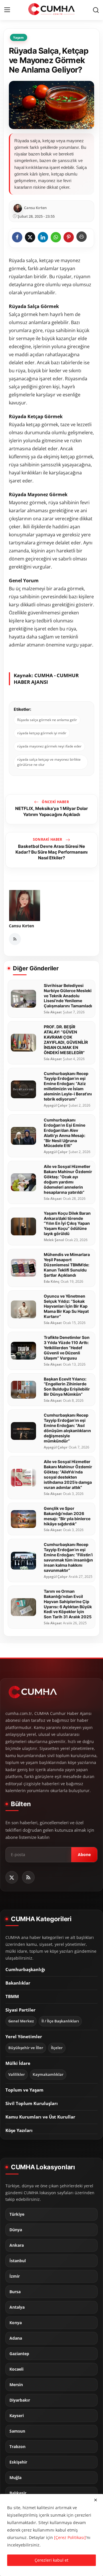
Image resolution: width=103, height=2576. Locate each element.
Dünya (16, 2230)
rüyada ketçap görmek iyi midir (42, 733)
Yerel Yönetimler (24, 2036)
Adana (16, 2338)
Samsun (17, 2431)
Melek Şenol (54, 1240)
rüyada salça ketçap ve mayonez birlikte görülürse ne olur (49, 762)
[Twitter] (12, 1877)
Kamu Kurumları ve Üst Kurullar (40, 2117)
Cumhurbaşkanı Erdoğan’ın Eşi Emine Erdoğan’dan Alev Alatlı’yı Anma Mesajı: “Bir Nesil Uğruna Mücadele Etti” (65, 1133)
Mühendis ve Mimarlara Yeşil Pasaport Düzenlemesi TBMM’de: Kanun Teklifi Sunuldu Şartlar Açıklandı (67, 1265)
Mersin (16, 2385)
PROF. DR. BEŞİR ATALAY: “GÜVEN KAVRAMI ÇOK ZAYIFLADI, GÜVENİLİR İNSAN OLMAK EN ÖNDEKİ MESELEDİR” (66, 1040)
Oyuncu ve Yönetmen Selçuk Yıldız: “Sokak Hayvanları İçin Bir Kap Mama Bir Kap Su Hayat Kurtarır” (66, 1306)
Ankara (17, 2245)
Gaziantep (19, 2354)
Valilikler (17, 2074)
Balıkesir (18, 2493)
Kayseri (17, 2416)
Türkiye (17, 2214)
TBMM (12, 1996)
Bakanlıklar (18, 1983)
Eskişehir (18, 2462)
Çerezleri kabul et (51, 2560)
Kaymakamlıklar (48, 2074)
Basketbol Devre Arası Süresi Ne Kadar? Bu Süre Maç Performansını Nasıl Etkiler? (51, 852)
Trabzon (17, 2447)
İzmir (15, 2276)
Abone (84, 1854)
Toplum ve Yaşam (24, 2090)
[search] (96, 10)
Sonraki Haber (48, 839)
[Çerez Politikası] (70, 2537)
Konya (16, 2323)
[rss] (28, 1877)
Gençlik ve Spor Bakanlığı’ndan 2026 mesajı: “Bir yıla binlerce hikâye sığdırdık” (67, 1516)
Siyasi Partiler (20, 2010)
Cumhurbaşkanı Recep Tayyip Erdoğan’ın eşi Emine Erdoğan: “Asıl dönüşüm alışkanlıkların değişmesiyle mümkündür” (67, 1428)
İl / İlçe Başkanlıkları (60, 2021)
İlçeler (57, 2048)
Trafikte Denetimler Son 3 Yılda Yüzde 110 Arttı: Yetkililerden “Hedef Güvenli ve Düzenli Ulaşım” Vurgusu (67, 1348)
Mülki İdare (18, 2063)
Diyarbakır (20, 2400)
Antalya (17, 2307)
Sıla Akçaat (53, 1012)
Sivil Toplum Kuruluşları (32, 2103)
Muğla (15, 2478)
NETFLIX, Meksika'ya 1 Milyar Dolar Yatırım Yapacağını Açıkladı (51, 811)
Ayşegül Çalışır (56, 1105)
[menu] (7, 10)
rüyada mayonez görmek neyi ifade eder (49, 746)
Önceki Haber (55, 802)
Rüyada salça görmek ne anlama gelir (47, 720)
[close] (96, 2500)
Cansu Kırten (21, 926)
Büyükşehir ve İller (26, 2048)
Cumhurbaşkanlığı (25, 1969)
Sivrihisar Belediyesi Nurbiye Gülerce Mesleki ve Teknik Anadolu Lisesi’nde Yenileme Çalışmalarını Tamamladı (68, 996)
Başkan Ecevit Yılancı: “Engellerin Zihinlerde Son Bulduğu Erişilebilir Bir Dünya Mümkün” (67, 1387)
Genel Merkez (21, 2021)
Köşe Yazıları (19, 2130)
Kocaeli (16, 2369)
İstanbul (18, 2261)
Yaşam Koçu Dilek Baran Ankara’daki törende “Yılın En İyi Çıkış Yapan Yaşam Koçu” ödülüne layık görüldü (67, 1223)
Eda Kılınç (52, 1282)
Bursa (15, 2292)
